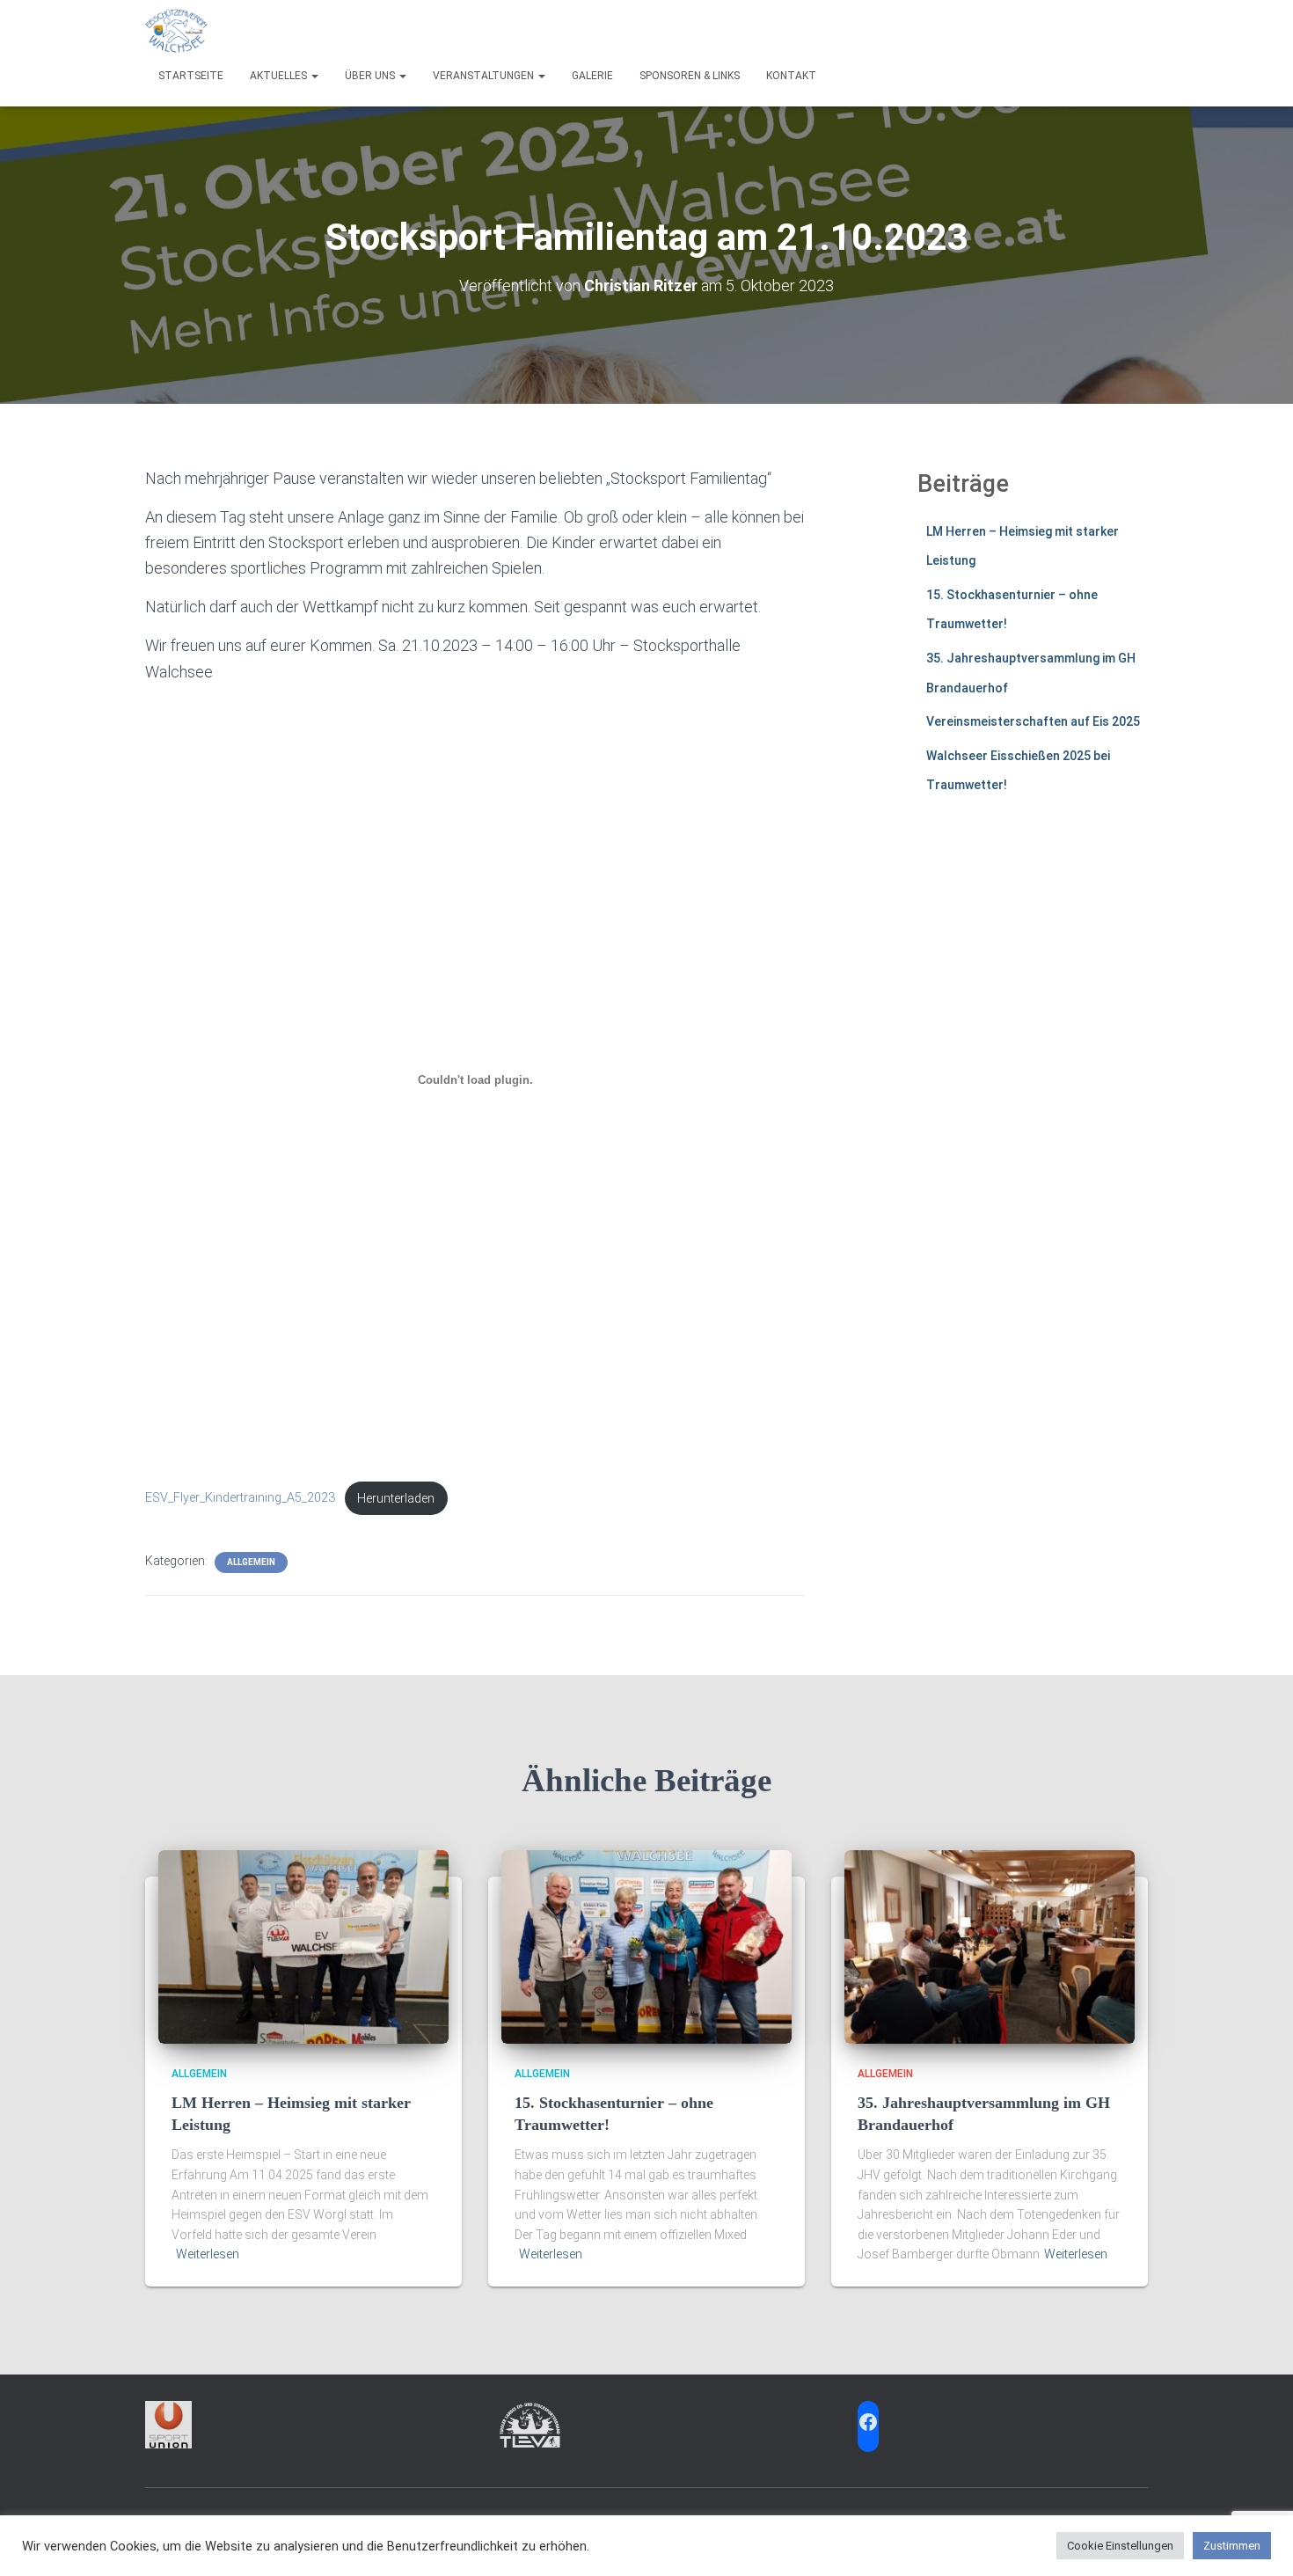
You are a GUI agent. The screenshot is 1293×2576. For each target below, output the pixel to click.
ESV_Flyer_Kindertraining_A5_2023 (240, 1499)
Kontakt (791, 76)
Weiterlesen (208, 2254)
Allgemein (251, 1562)
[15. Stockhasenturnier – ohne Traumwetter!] (646, 1946)
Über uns (371, 76)
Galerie (592, 76)
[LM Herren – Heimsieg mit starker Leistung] (303, 1946)
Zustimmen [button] (1232, 2546)
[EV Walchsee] (176, 31)
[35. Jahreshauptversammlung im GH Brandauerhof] (990, 1946)
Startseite (191, 76)
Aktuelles (280, 76)
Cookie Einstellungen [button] (1120, 2546)
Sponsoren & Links (690, 76)
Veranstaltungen (485, 76)
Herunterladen (396, 1499)
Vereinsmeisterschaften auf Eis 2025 (1033, 721)
